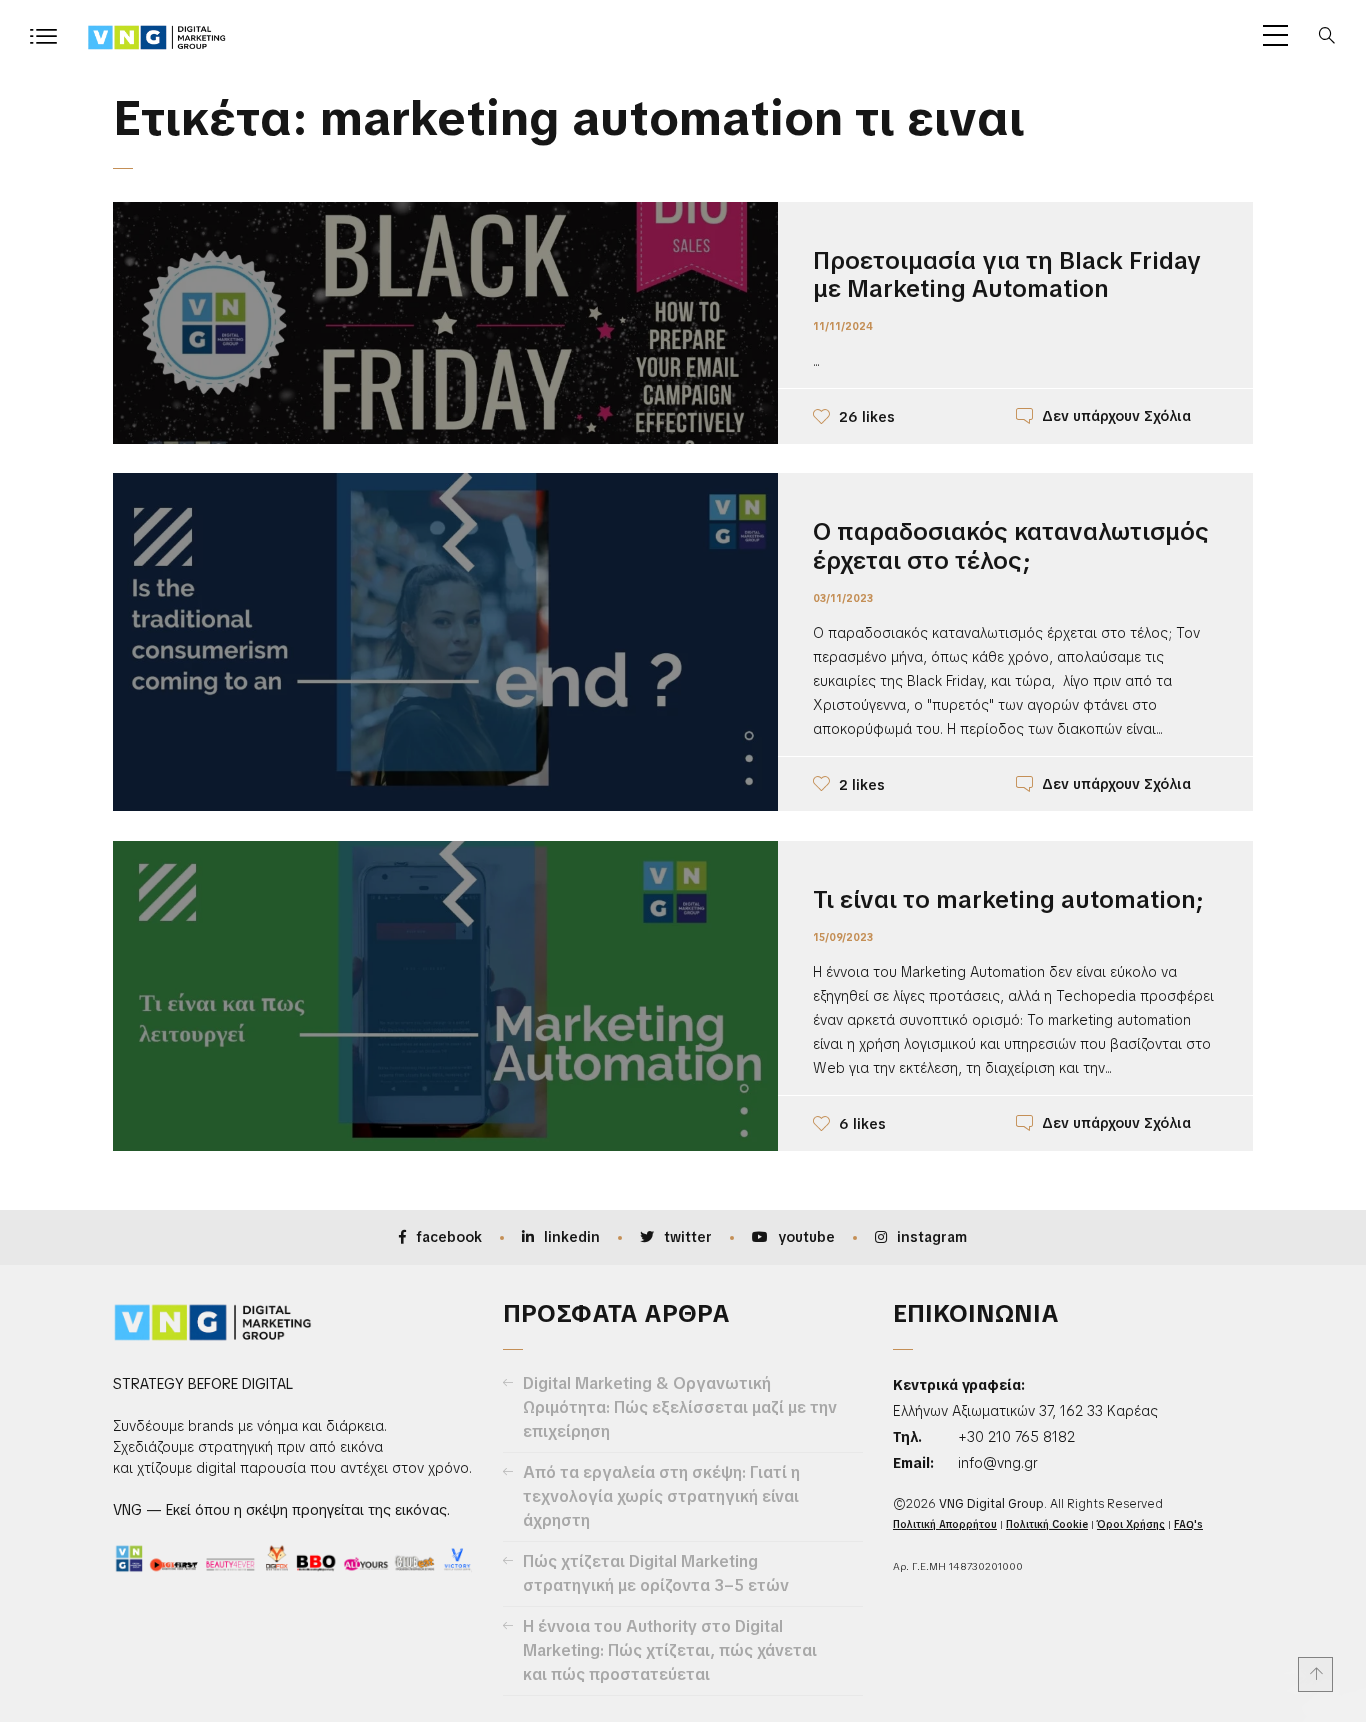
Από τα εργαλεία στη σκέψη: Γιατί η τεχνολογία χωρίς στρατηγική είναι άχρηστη (661, 1496)
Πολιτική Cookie (1047, 1524)
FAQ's (1188, 1524)
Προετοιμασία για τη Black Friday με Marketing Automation (1007, 275)
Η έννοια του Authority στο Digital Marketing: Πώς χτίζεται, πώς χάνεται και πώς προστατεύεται (670, 1650)
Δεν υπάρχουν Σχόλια (1116, 416)
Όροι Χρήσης (1131, 1524)
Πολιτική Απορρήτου (945, 1524)
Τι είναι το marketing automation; (1008, 899)
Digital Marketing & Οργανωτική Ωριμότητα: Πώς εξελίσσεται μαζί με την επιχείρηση (680, 1407)
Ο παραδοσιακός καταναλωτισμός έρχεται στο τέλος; (1011, 546)
